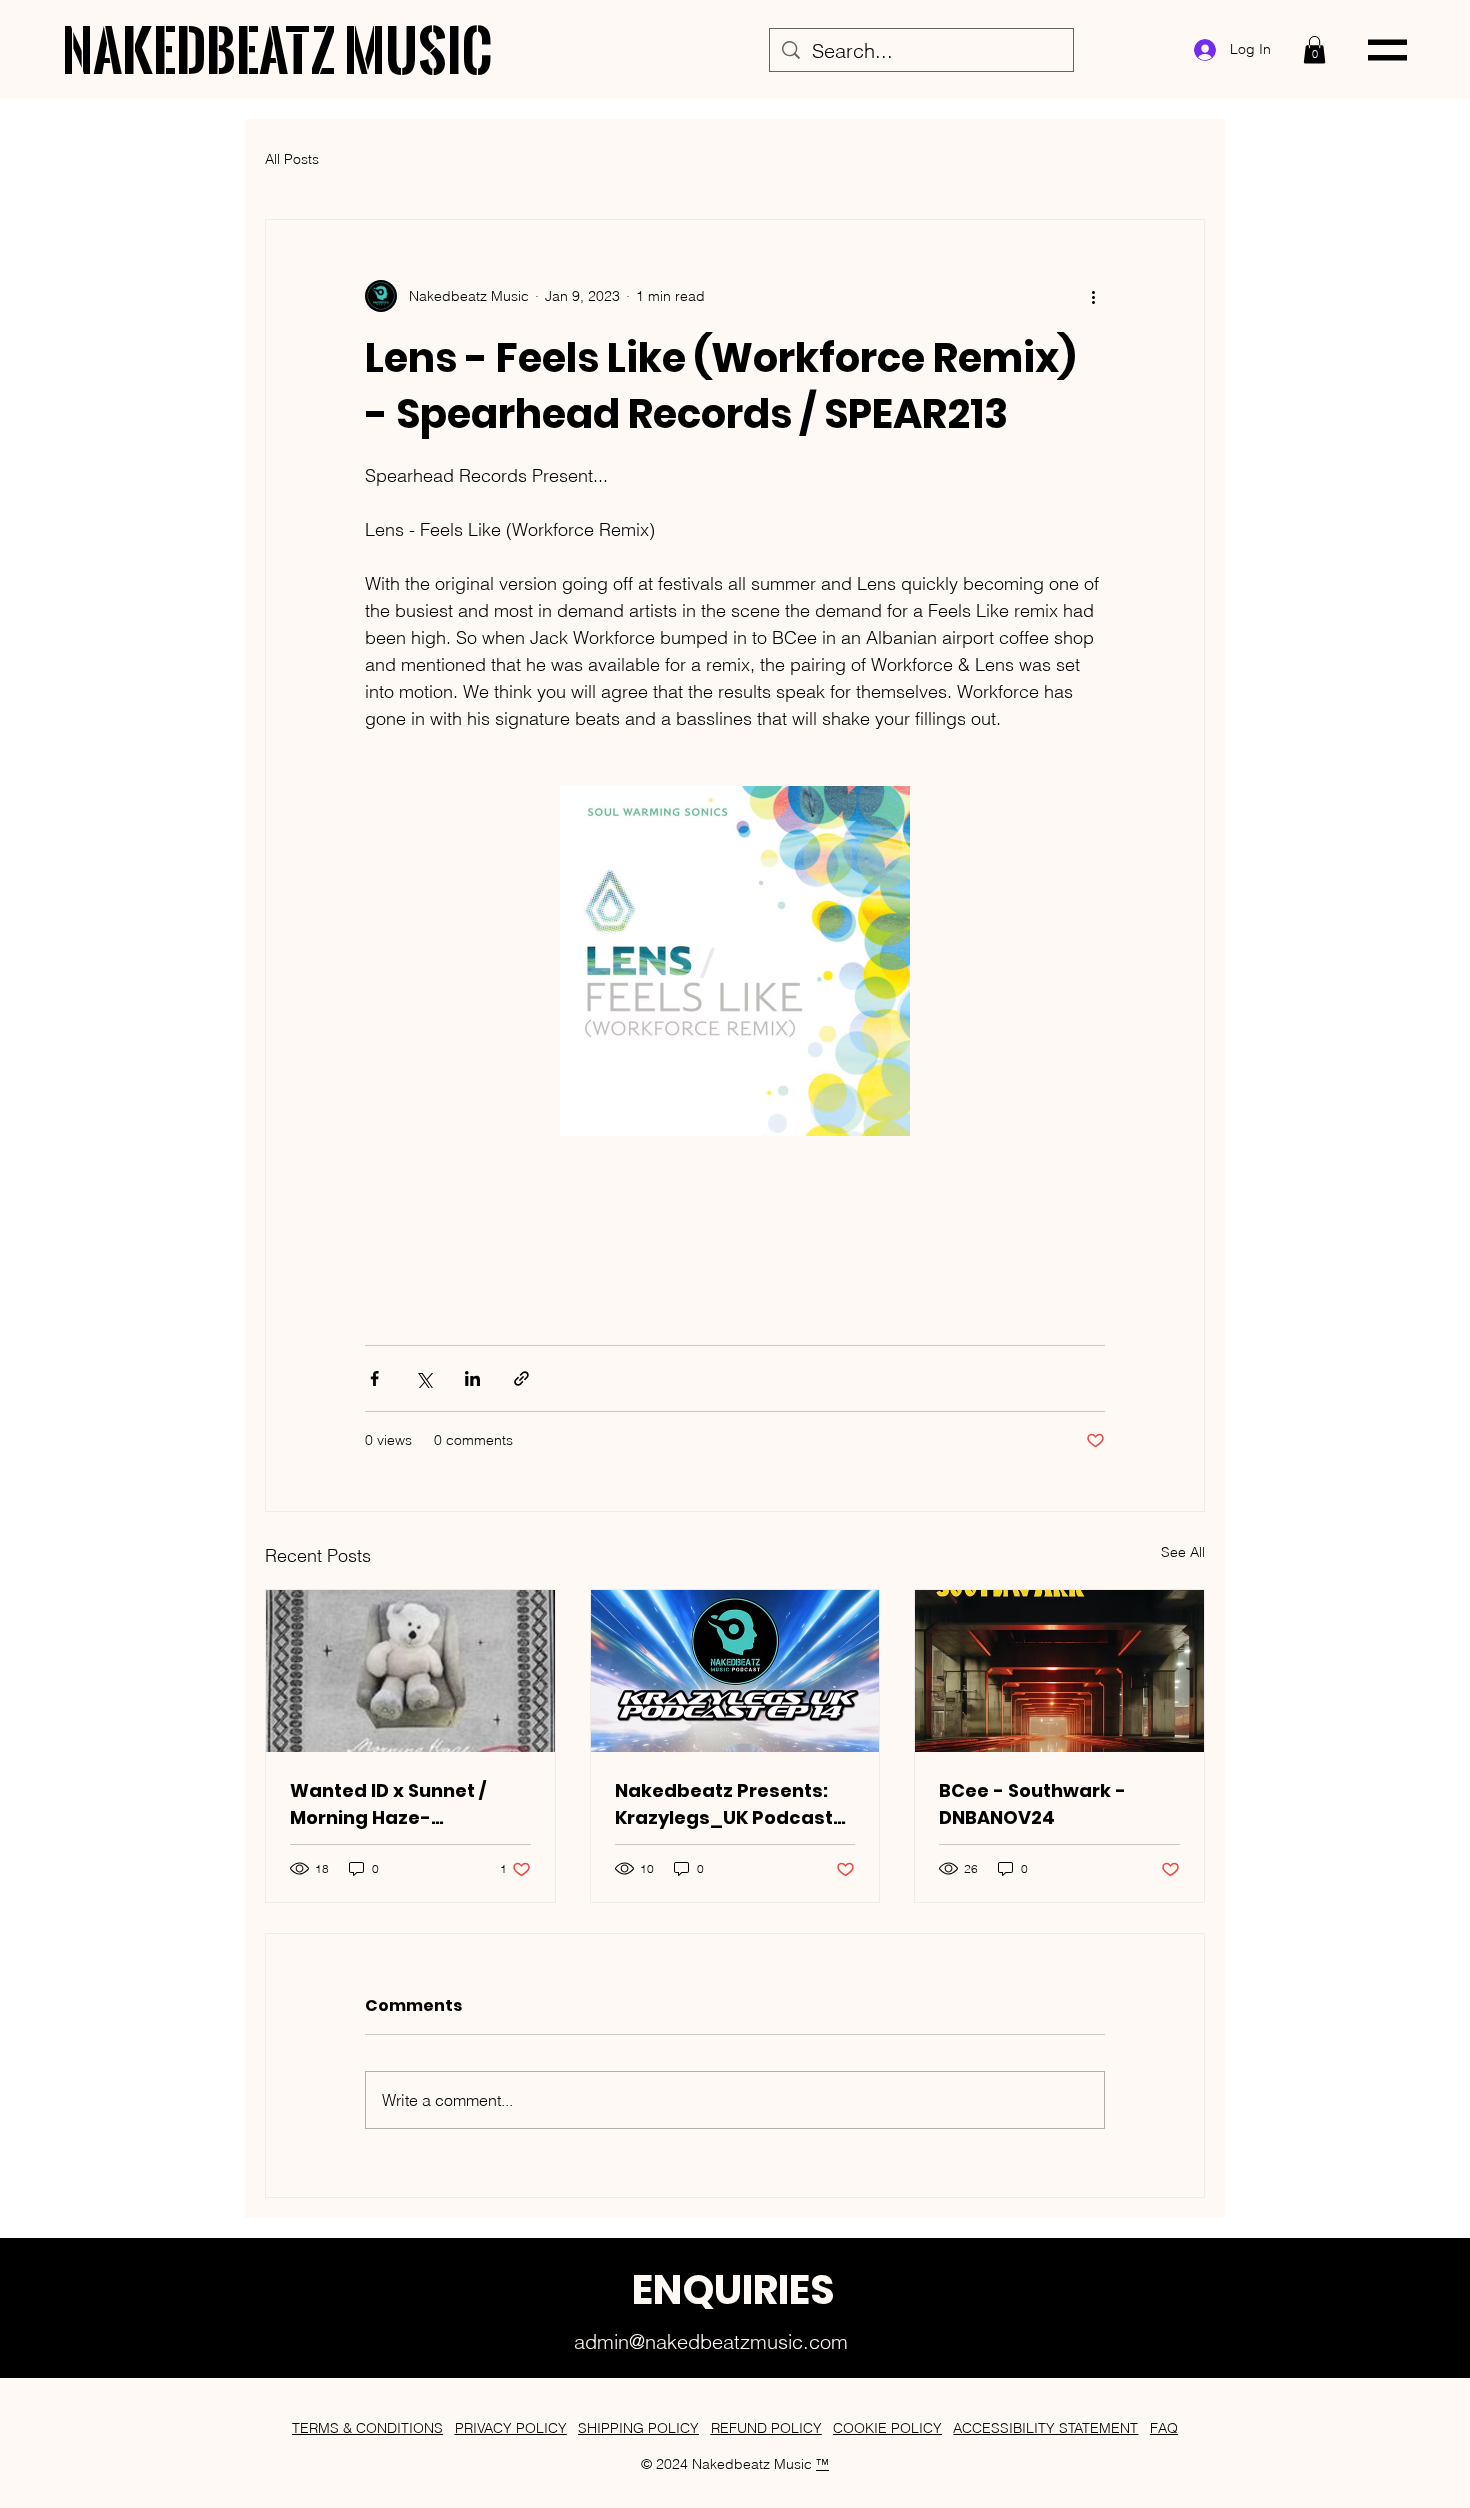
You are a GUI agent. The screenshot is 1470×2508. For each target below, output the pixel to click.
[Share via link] (521, 1378)
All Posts (292, 159)
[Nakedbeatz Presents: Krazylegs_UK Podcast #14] (735, 1671)
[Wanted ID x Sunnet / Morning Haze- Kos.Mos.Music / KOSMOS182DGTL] (410, 1671)
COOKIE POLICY (887, 2428)
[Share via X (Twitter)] (423, 1378)
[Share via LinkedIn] (472, 1378)
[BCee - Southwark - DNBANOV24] (1059, 1671)
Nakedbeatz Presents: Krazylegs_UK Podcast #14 (724, 1804)
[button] (1314, 49)
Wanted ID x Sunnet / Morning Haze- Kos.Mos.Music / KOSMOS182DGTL (388, 1804)
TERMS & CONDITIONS (367, 2428)
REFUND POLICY (766, 2428)
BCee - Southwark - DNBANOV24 (1032, 1804)
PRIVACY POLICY (511, 2428)
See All (1183, 1552)
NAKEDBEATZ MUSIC (277, 49)
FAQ (1164, 2428)
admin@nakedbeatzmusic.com (711, 2341)
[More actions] (1093, 296)
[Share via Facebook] (374, 1378)
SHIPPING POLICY (638, 2428)
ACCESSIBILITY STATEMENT (1045, 2428)
